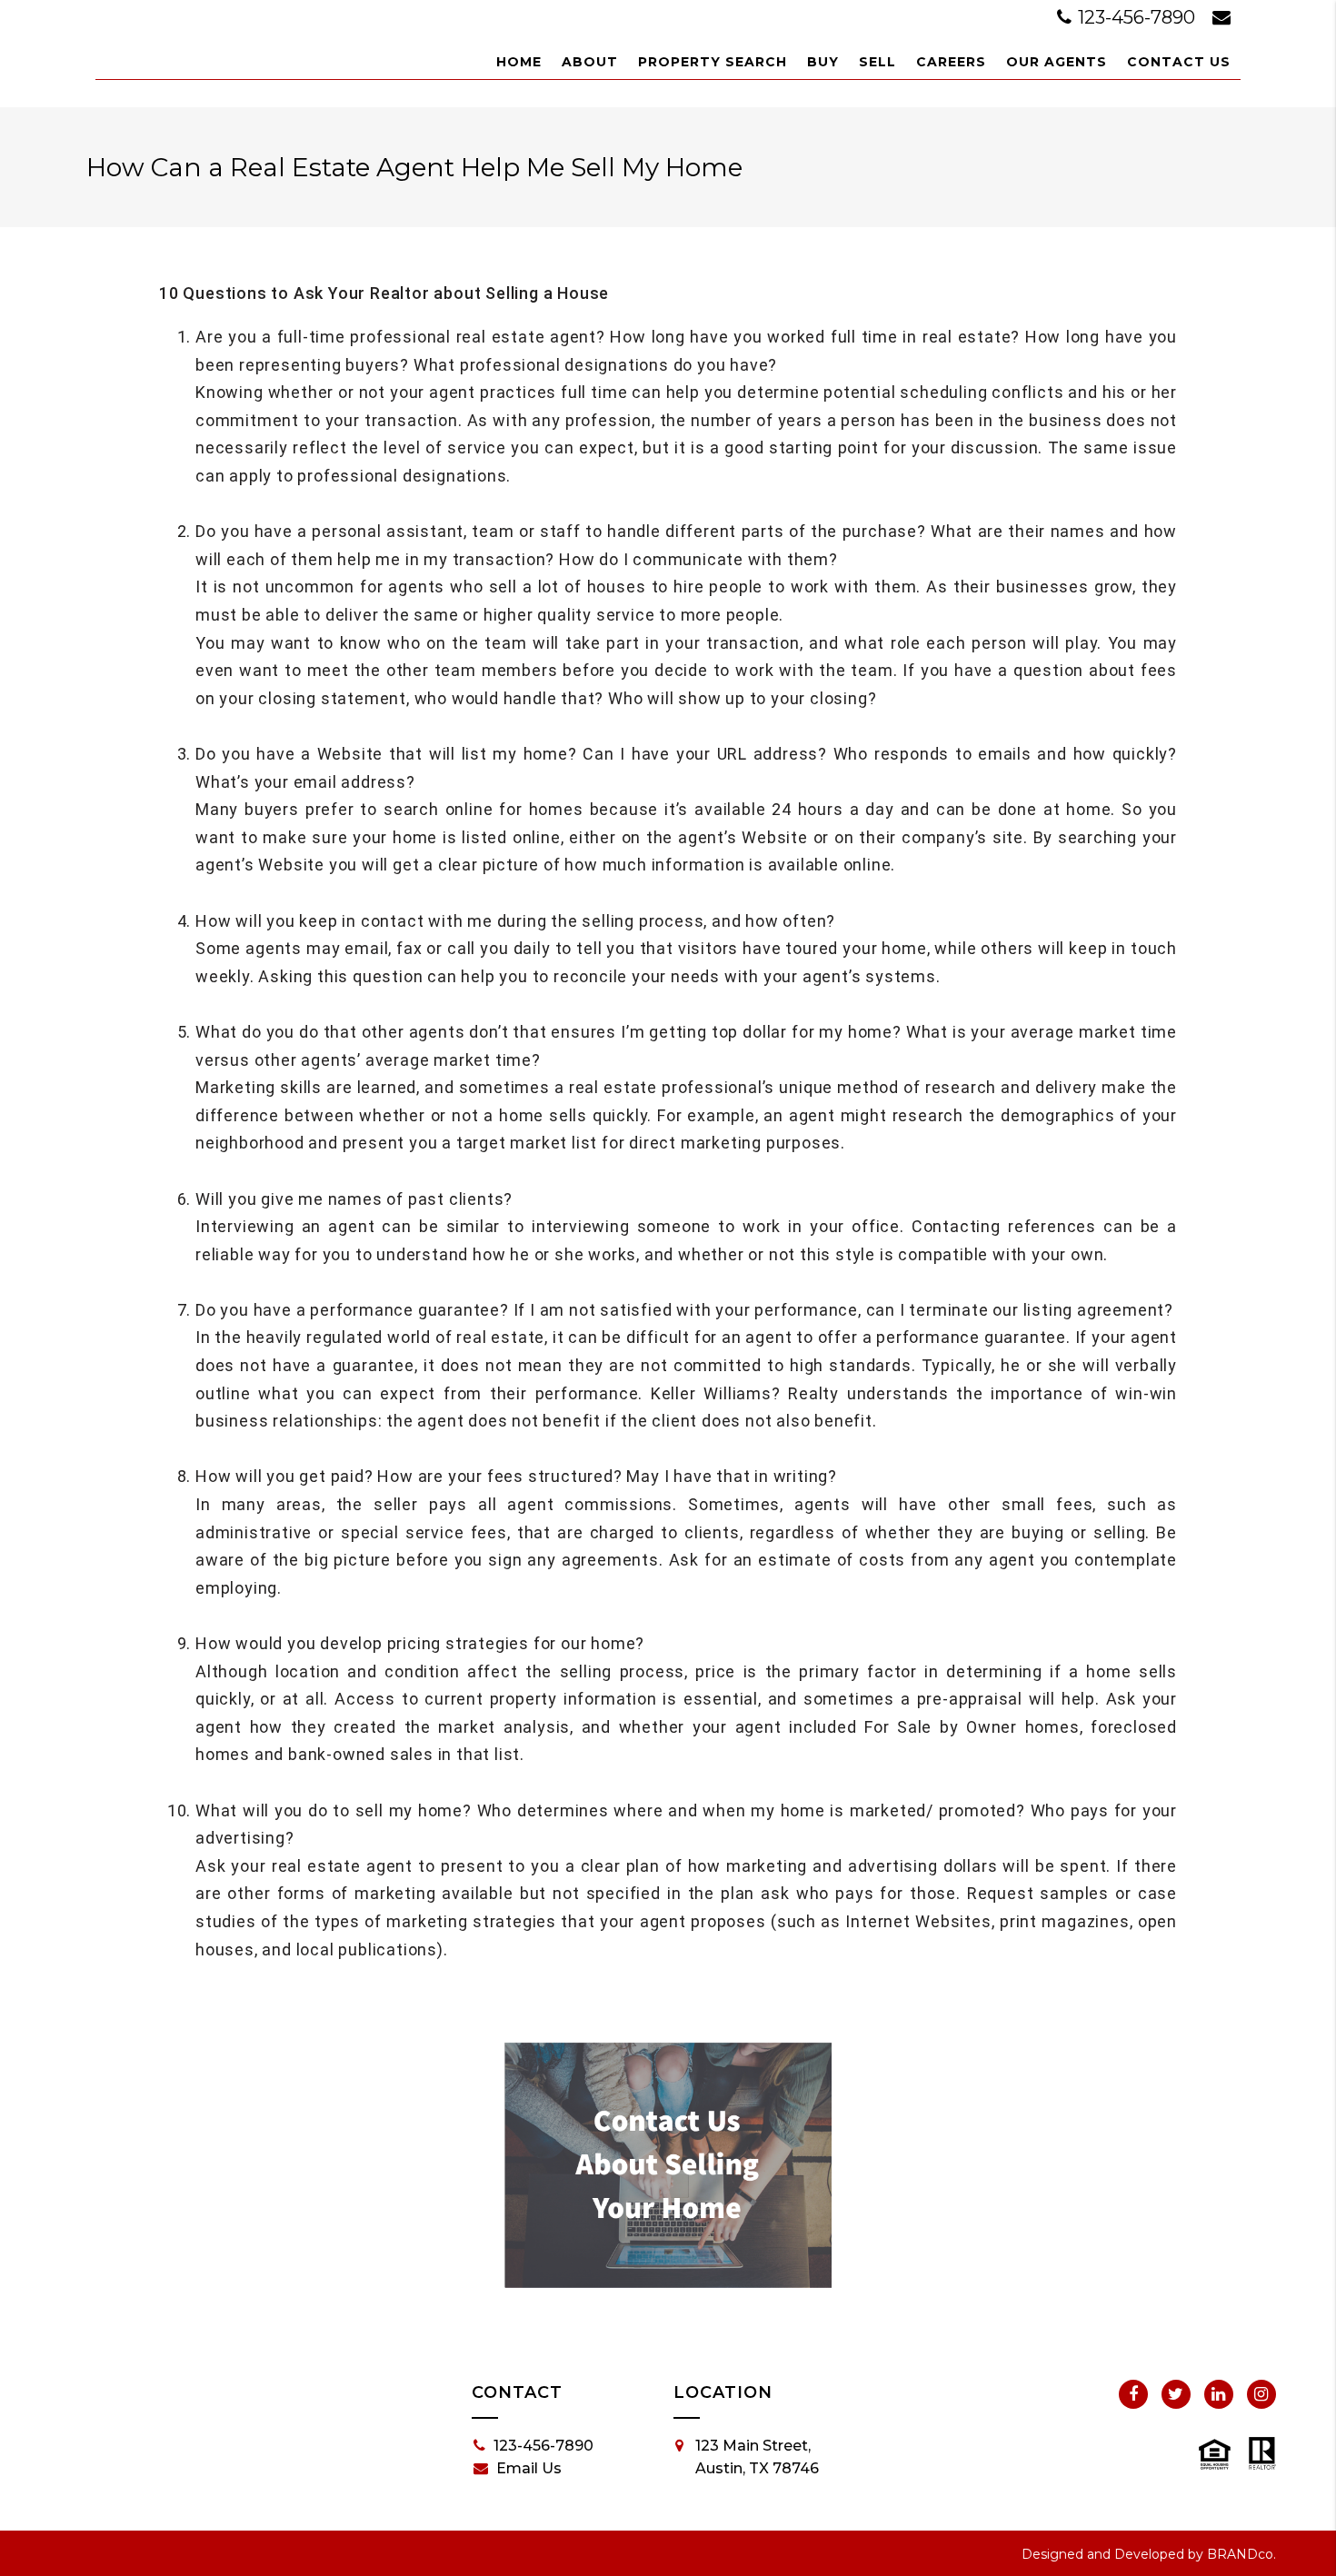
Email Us (529, 2468)
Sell (877, 62)
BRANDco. (1241, 2554)
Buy (823, 62)
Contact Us (1179, 62)
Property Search (713, 62)
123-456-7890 (1137, 17)
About (590, 62)
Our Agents (1057, 62)
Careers (951, 62)
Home (519, 62)
